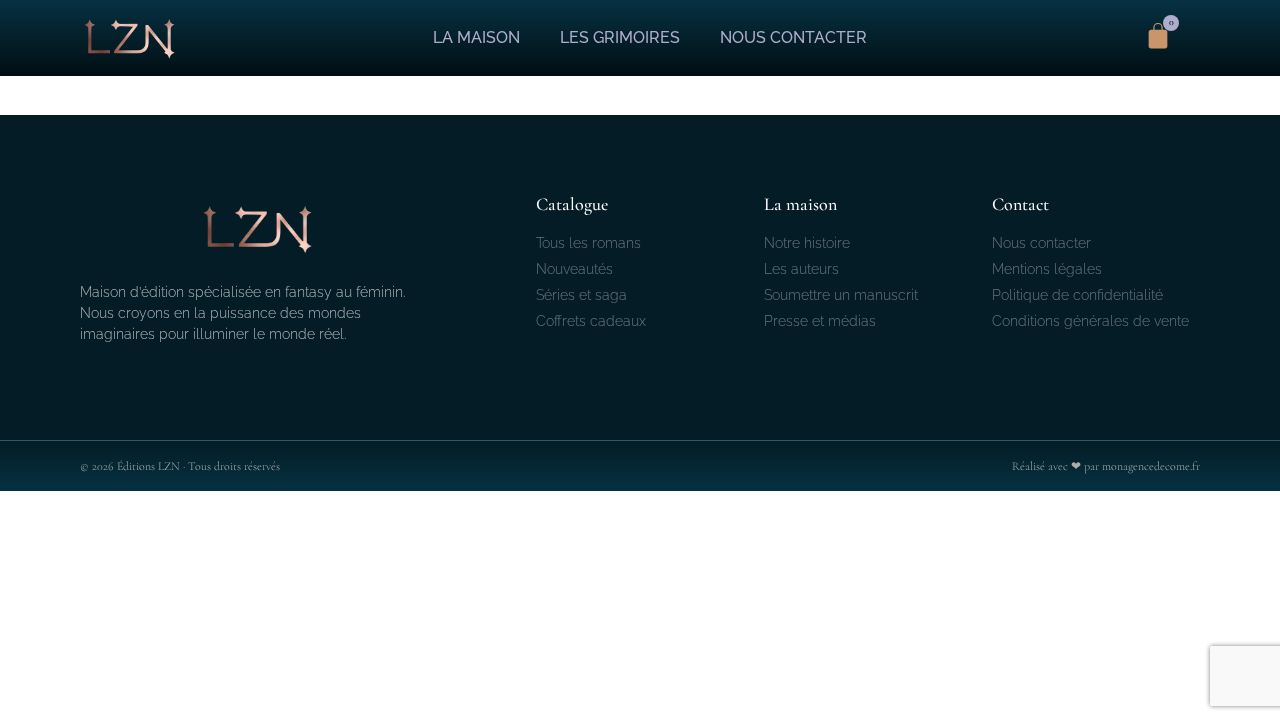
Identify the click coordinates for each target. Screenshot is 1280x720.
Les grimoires (620, 37)
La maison (476, 37)
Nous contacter (793, 37)
